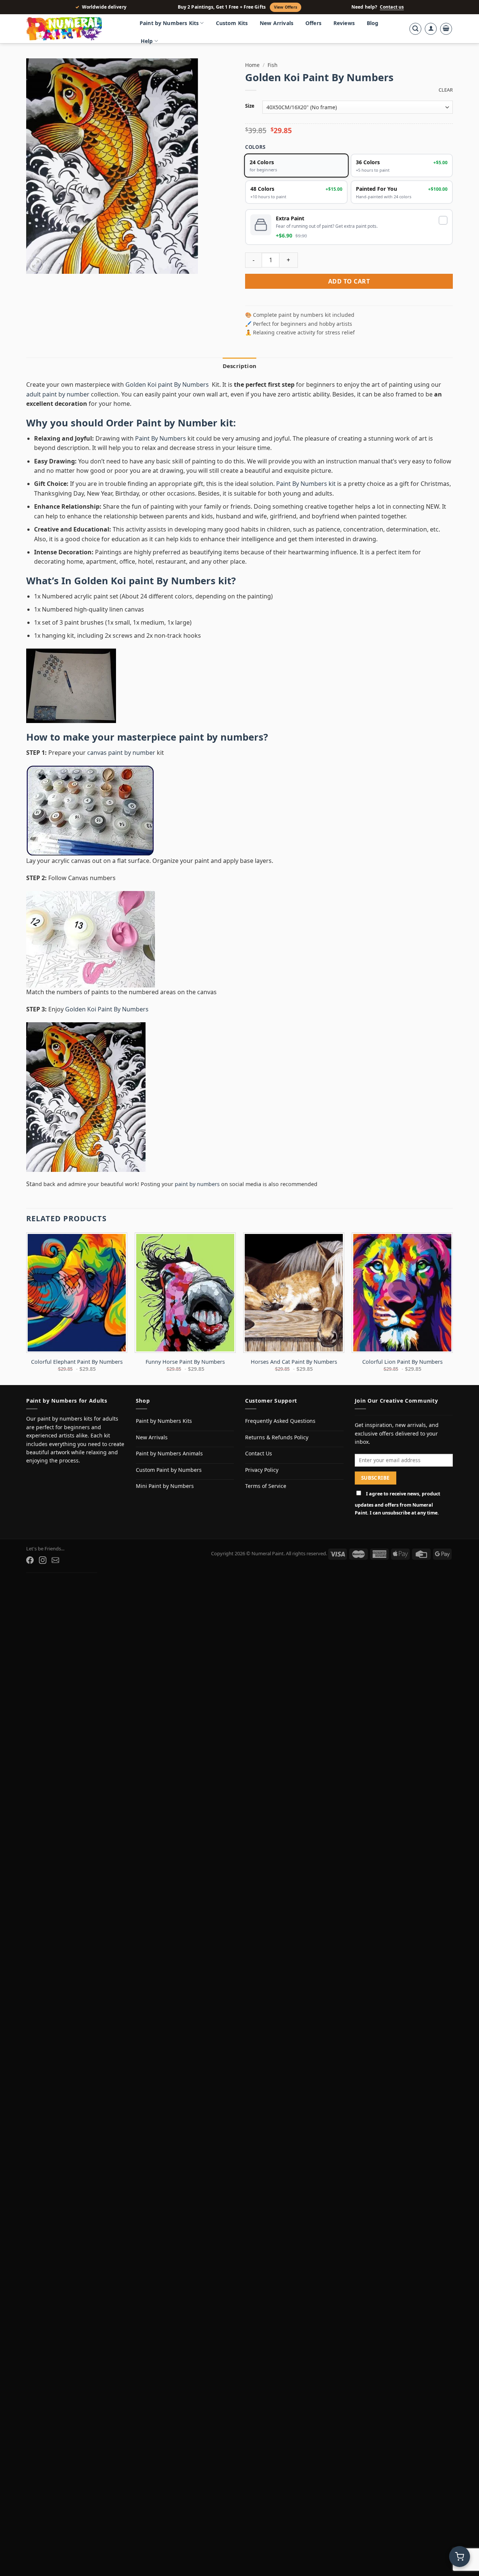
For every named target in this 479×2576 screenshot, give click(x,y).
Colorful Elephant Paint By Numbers (77, 1362)
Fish (272, 65)
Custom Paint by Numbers (169, 1470)
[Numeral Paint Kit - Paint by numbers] (75, 29)
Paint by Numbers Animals (169, 1453)
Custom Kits (232, 23)
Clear (446, 90)
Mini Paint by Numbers (165, 1486)
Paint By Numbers (161, 438)
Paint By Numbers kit (306, 484)
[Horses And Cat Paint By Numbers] (294, 1293)
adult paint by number (58, 394)
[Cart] (446, 29)
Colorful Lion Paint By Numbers (402, 1362)
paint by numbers (221, 737)
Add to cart (349, 281)
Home (252, 65)
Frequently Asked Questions (280, 1421)
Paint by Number (177, 423)
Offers (313, 23)
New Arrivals (277, 23)
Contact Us (259, 1453)
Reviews (344, 23)
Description (239, 366)
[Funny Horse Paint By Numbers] (185, 1293)
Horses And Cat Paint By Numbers (294, 1362)
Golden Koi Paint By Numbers (107, 1009)
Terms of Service (266, 1486)
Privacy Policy (262, 1470)
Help (147, 41)
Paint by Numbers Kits (169, 23)
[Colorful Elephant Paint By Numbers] (77, 1293)
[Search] (415, 29)
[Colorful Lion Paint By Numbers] (402, 1293)
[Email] (55, 1560)
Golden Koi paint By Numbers (168, 385)
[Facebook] (30, 1560)
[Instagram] (43, 1560)
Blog (373, 23)
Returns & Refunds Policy (277, 1437)
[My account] (431, 29)
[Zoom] (36, 265)
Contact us (392, 7)
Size (250, 106)
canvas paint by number (121, 753)
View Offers (286, 7)
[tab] (239, 366)
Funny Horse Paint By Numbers (185, 1362)
